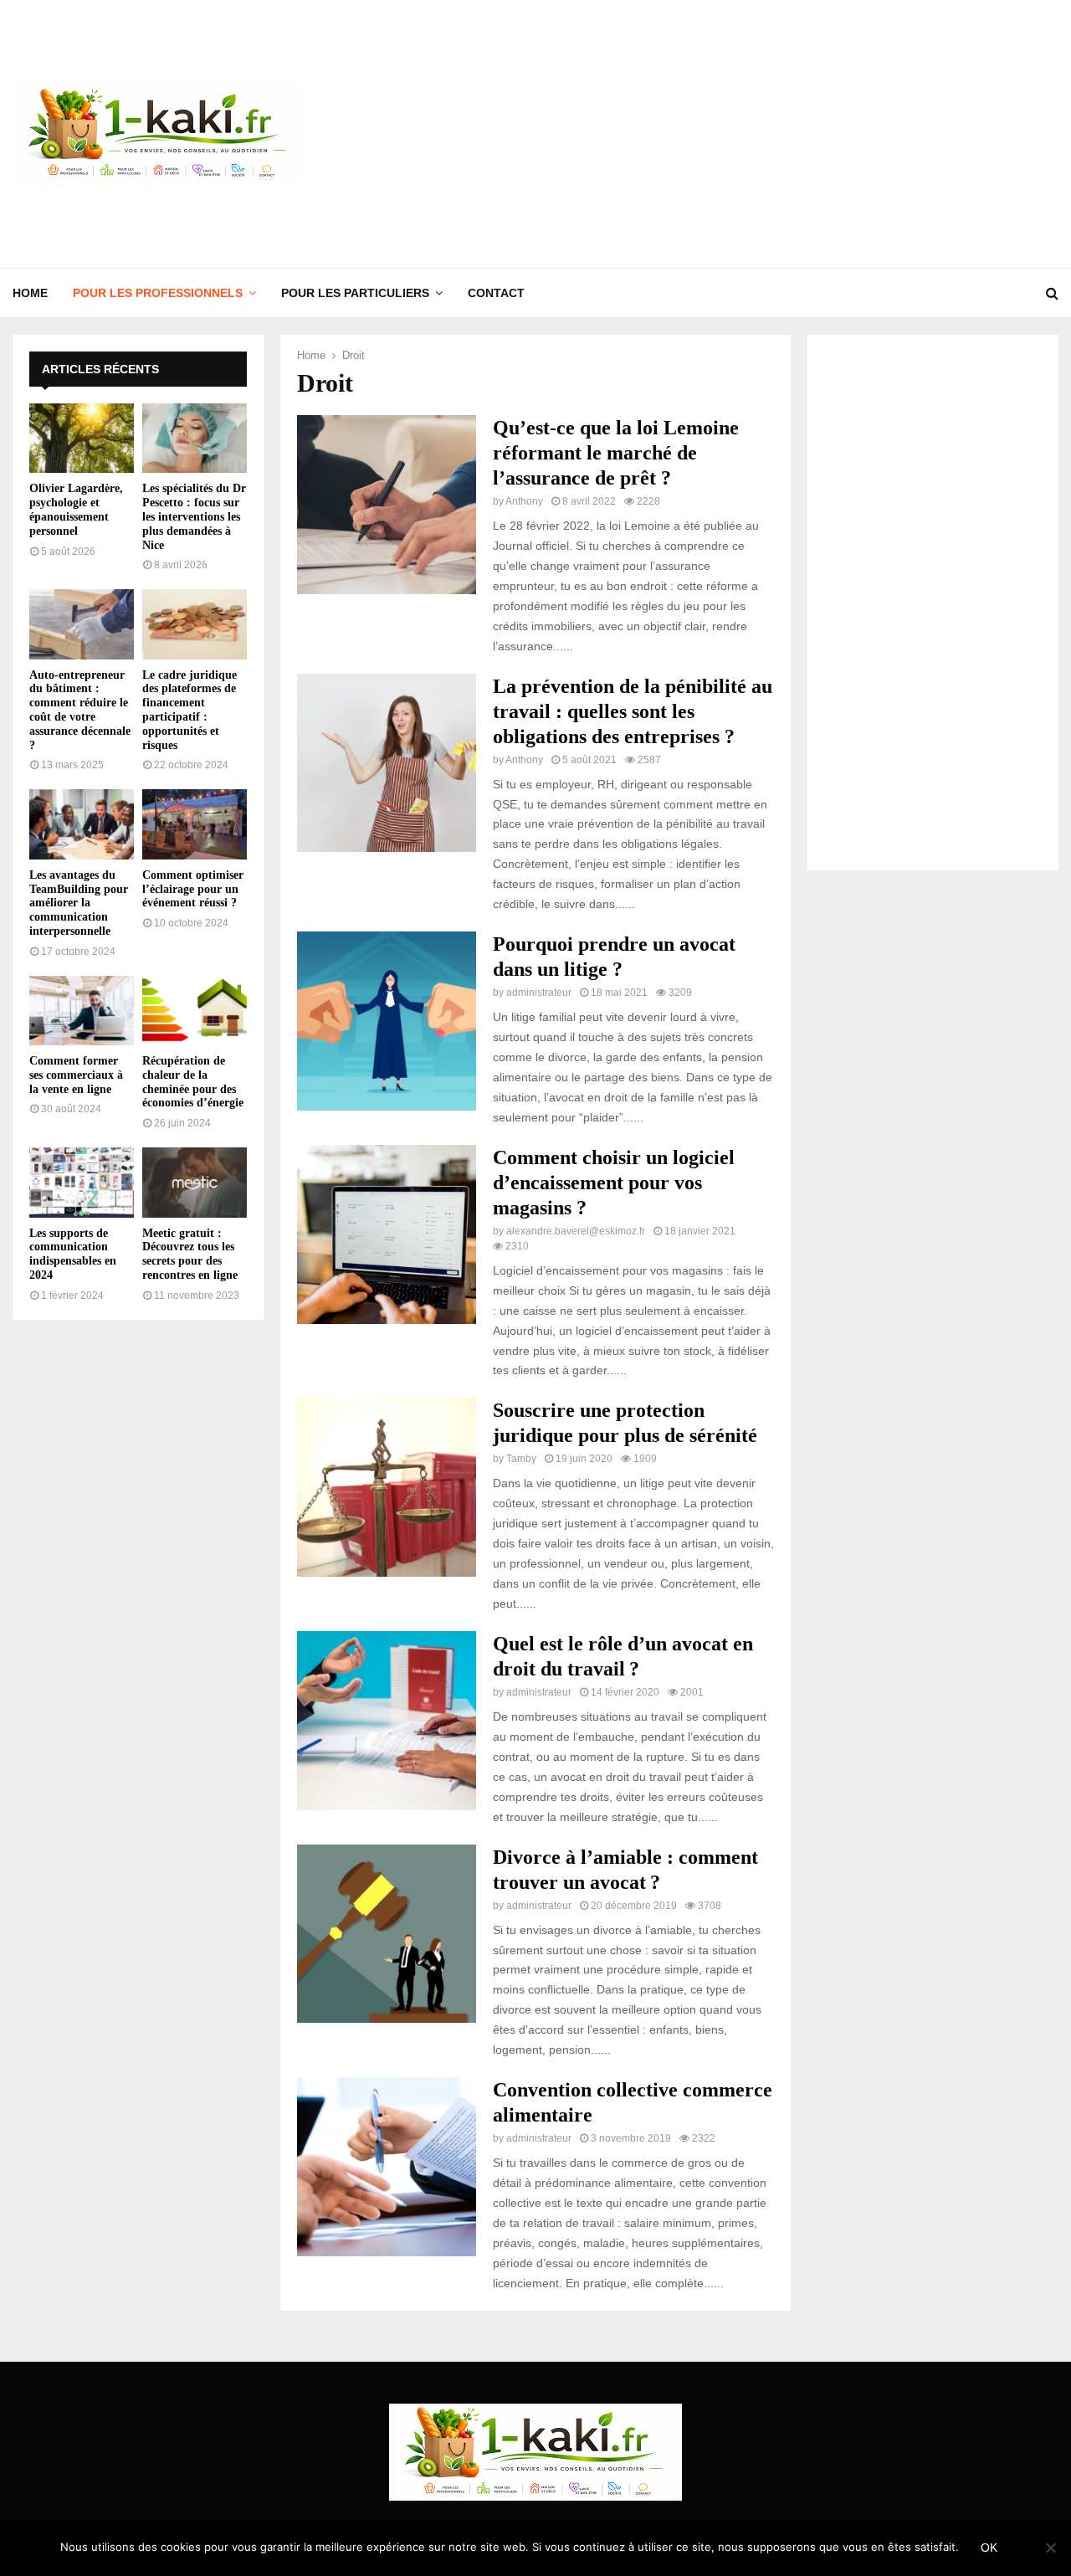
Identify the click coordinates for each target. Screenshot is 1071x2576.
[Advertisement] (754, 134)
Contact (496, 293)
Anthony (524, 501)
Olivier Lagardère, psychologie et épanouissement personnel (76, 509)
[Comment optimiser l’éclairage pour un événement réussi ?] (195, 824)
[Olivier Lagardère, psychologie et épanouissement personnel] (82, 438)
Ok (989, 2548)
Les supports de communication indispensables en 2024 (73, 1254)
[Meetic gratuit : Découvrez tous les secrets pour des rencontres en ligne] (195, 1182)
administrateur (539, 993)
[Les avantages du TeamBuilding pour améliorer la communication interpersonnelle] (82, 824)
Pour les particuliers (355, 293)
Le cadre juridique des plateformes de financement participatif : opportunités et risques (190, 710)
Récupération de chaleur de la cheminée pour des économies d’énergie (193, 1082)
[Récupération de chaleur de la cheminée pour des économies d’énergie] (195, 1011)
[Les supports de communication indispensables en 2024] (82, 1182)
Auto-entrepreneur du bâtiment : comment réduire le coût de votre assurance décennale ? (80, 710)
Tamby (521, 1459)
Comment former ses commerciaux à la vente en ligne (76, 1075)
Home (30, 293)
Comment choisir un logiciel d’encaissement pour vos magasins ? (614, 1183)
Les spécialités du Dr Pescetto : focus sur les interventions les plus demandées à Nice (194, 516)
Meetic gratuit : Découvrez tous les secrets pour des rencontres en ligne (190, 1254)
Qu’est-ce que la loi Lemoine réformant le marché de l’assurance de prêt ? (616, 453)
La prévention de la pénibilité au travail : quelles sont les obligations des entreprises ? (633, 711)
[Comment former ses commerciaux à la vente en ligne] (82, 1011)
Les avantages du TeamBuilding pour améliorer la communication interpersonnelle (79, 903)
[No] (1050, 2548)
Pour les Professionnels (158, 293)
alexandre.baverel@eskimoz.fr (576, 1231)
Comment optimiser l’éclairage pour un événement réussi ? (193, 889)
